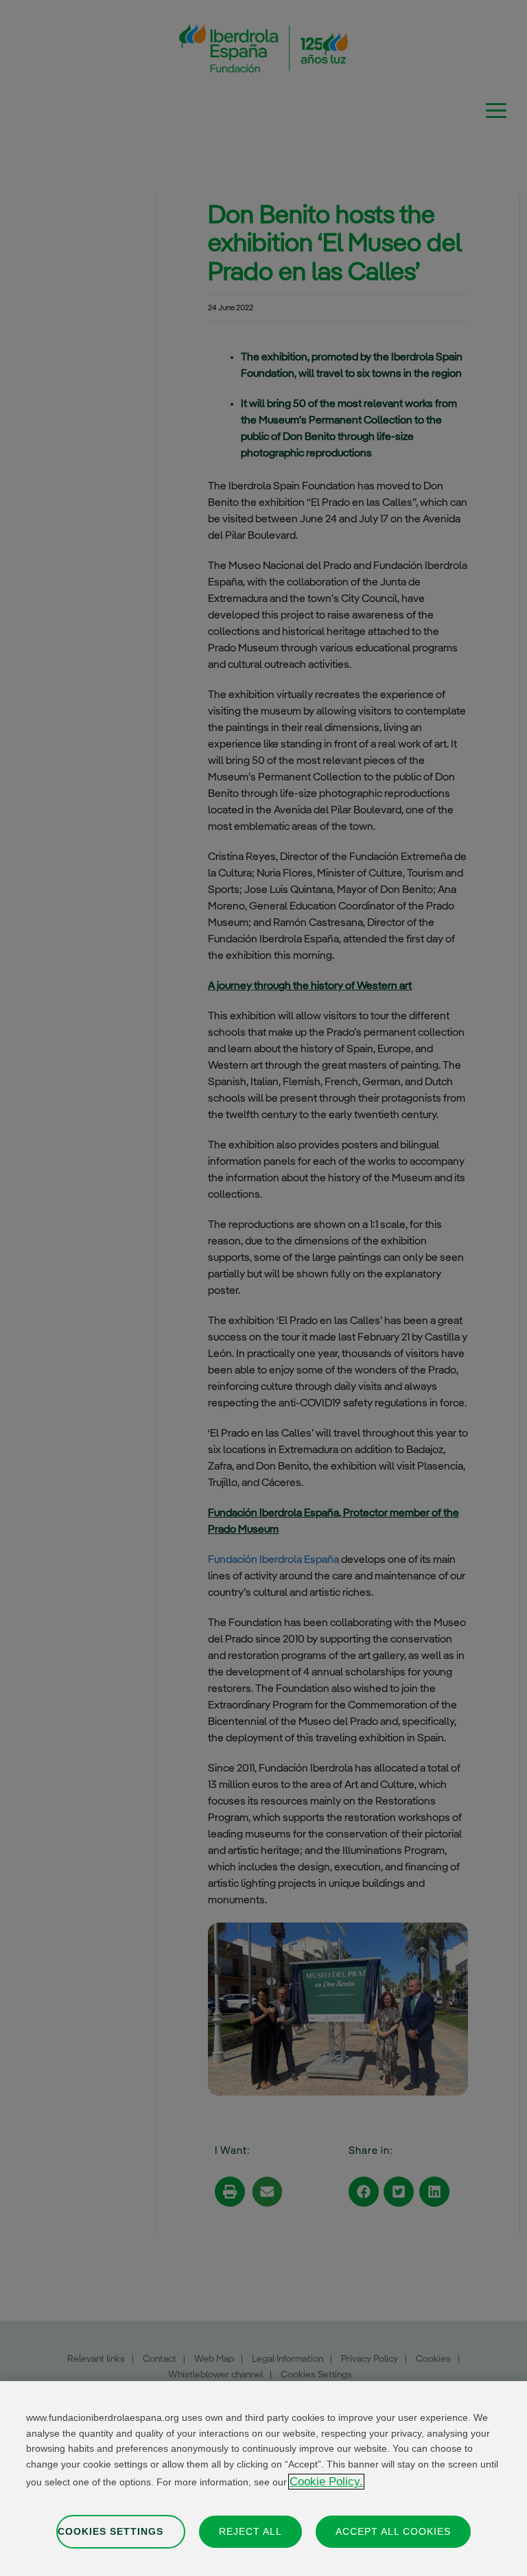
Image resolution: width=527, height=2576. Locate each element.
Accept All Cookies (393, 2531)
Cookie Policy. (326, 2482)
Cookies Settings (110, 2531)
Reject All (250, 2531)
